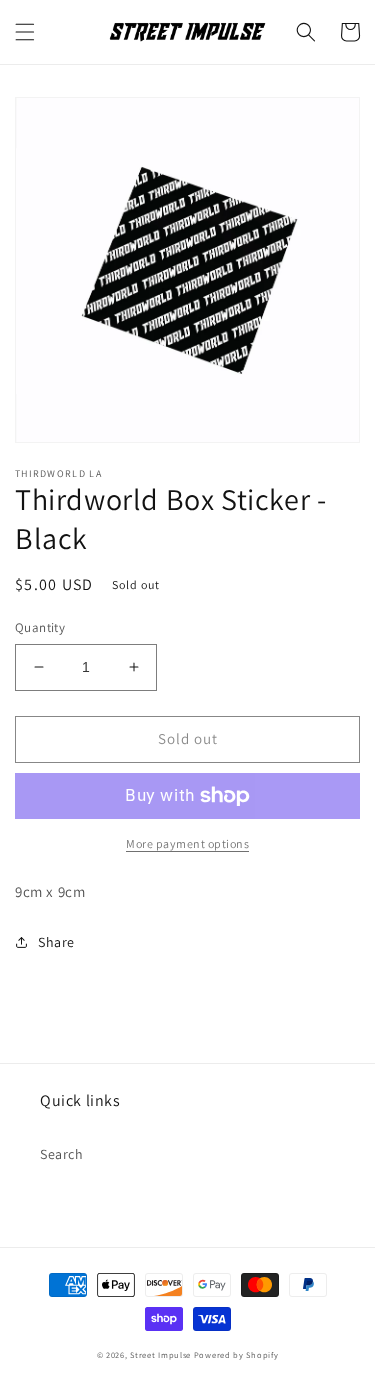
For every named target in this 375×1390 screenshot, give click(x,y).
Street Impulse (160, 1354)
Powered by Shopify (236, 1354)
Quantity (40, 627)
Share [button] (56, 942)
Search (62, 1154)
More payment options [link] (187, 843)
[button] (25, 32)
